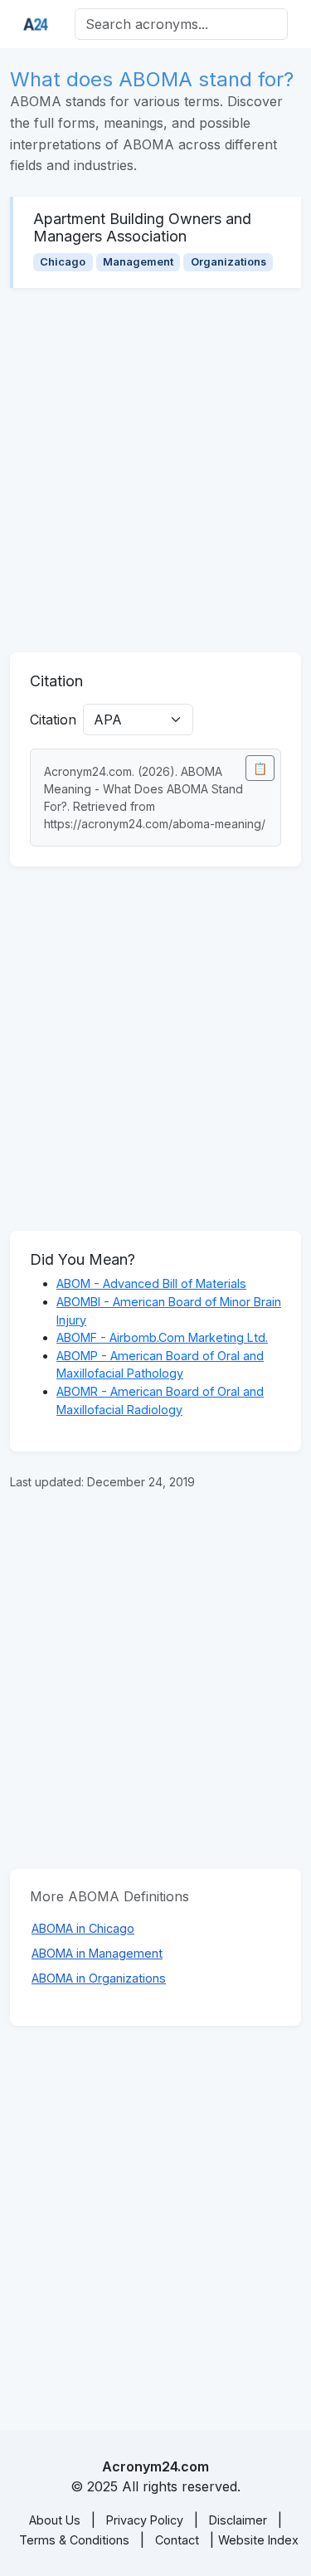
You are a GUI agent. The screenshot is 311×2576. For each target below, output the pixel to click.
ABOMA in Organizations (99, 1978)
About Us (55, 2520)
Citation (53, 720)
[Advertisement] (155, 470)
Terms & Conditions (74, 2540)
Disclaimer (238, 2520)
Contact (177, 2540)
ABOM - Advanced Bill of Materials (151, 1283)
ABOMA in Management (97, 1953)
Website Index (258, 2540)
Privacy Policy (145, 2520)
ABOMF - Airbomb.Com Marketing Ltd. (162, 1337)
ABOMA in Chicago (83, 1928)
